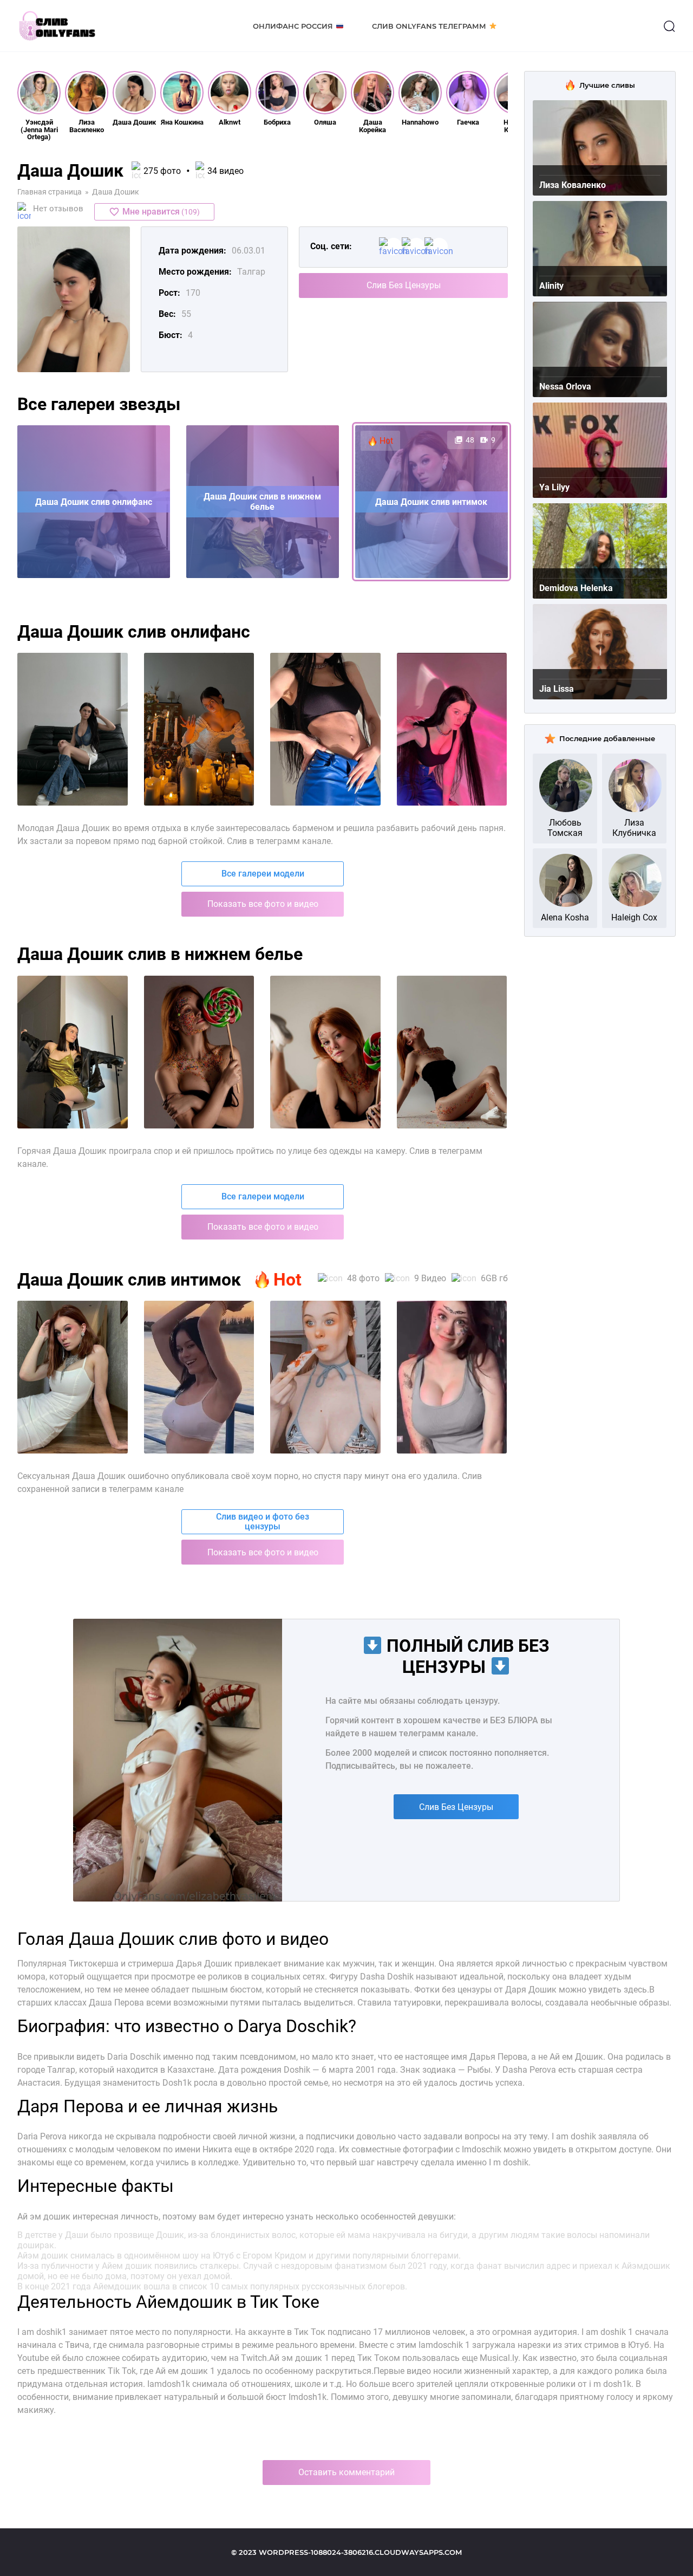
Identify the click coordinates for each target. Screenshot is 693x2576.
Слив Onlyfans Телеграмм (429, 26)
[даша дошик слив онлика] (325, 1377)
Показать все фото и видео (263, 904)
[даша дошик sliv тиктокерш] (452, 729)
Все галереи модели (263, 874)
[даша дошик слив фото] (73, 729)
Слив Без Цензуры (404, 285)
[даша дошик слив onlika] (199, 1377)
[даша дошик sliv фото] (199, 729)
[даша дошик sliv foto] (325, 729)
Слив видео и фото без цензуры (263, 1521)
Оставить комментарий (346, 2472)
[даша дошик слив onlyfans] (452, 1052)
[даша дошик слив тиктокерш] (325, 1052)
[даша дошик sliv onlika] (73, 1377)
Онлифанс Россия (293, 26)
